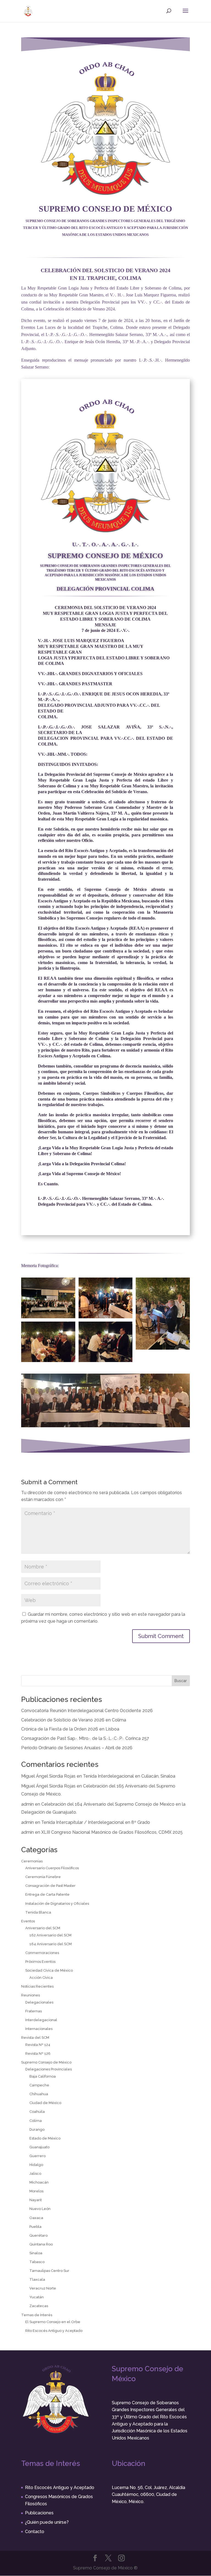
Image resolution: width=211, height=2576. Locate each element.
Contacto (35, 2532)
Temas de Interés (37, 2315)
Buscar (181, 1681)
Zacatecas (39, 2306)
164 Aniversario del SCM (51, 1944)
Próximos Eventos (40, 1962)
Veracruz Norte (43, 2288)
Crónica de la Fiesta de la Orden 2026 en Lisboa (70, 1729)
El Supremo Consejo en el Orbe (53, 2322)
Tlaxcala (37, 2279)
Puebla (35, 2227)
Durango (37, 2129)
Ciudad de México (45, 2103)
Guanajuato (39, 2147)
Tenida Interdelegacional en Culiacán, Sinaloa (129, 1776)
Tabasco (37, 2262)
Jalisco (35, 2173)
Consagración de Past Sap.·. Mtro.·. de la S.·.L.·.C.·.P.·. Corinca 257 (85, 1738)
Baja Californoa (43, 2076)
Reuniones (30, 1995)
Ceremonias (32, 1861)
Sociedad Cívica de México (49, 1970)
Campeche (39, 2085)
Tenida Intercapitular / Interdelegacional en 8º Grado (96, 1822)
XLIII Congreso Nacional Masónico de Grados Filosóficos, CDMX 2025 (112, 1832)
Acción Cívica (41, 1978)
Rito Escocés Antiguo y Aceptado (54, 2331)
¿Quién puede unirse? (47, 2522)
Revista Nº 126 (38, 2054)
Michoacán (39, 2182)
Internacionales (39, 2029)
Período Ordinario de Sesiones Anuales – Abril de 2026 (77, 1748)
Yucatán (37, 2297)
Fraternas (34, 2011)
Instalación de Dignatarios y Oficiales (57, 1904)
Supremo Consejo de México (46, 2062)
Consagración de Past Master (50, 1886)
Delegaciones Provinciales (48, 2069)
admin (27, 1804)
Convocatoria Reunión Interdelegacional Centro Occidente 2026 (87, 1711)
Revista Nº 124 (38, 2045)
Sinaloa (36, 2253)
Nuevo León (40, 2209)
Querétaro (38, 2235)
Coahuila (37, 2112)
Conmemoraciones (42, 1953)
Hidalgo (36, 2165)
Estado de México (45, 2138)
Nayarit (36, 2200)
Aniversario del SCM (43, 1928)
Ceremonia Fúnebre (43, 1877)
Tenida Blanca (38, 1912)
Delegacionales (39, 2002)
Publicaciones (39, 2513)
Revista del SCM (35, 2038)
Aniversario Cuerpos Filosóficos (52, 1868)
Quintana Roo (41, 2244)
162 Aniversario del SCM (50, 1935)
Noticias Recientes (37, 1986)
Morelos (36, 2191)
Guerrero (38, 2156)
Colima (36, 2121)
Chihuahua (39, 2094)
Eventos (28, 1921)
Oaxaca (36, 2218)
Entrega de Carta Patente (47, 1894)
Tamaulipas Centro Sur (49, 2271)
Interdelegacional (41, 2020)
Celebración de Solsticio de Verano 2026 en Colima (74, 1720)
